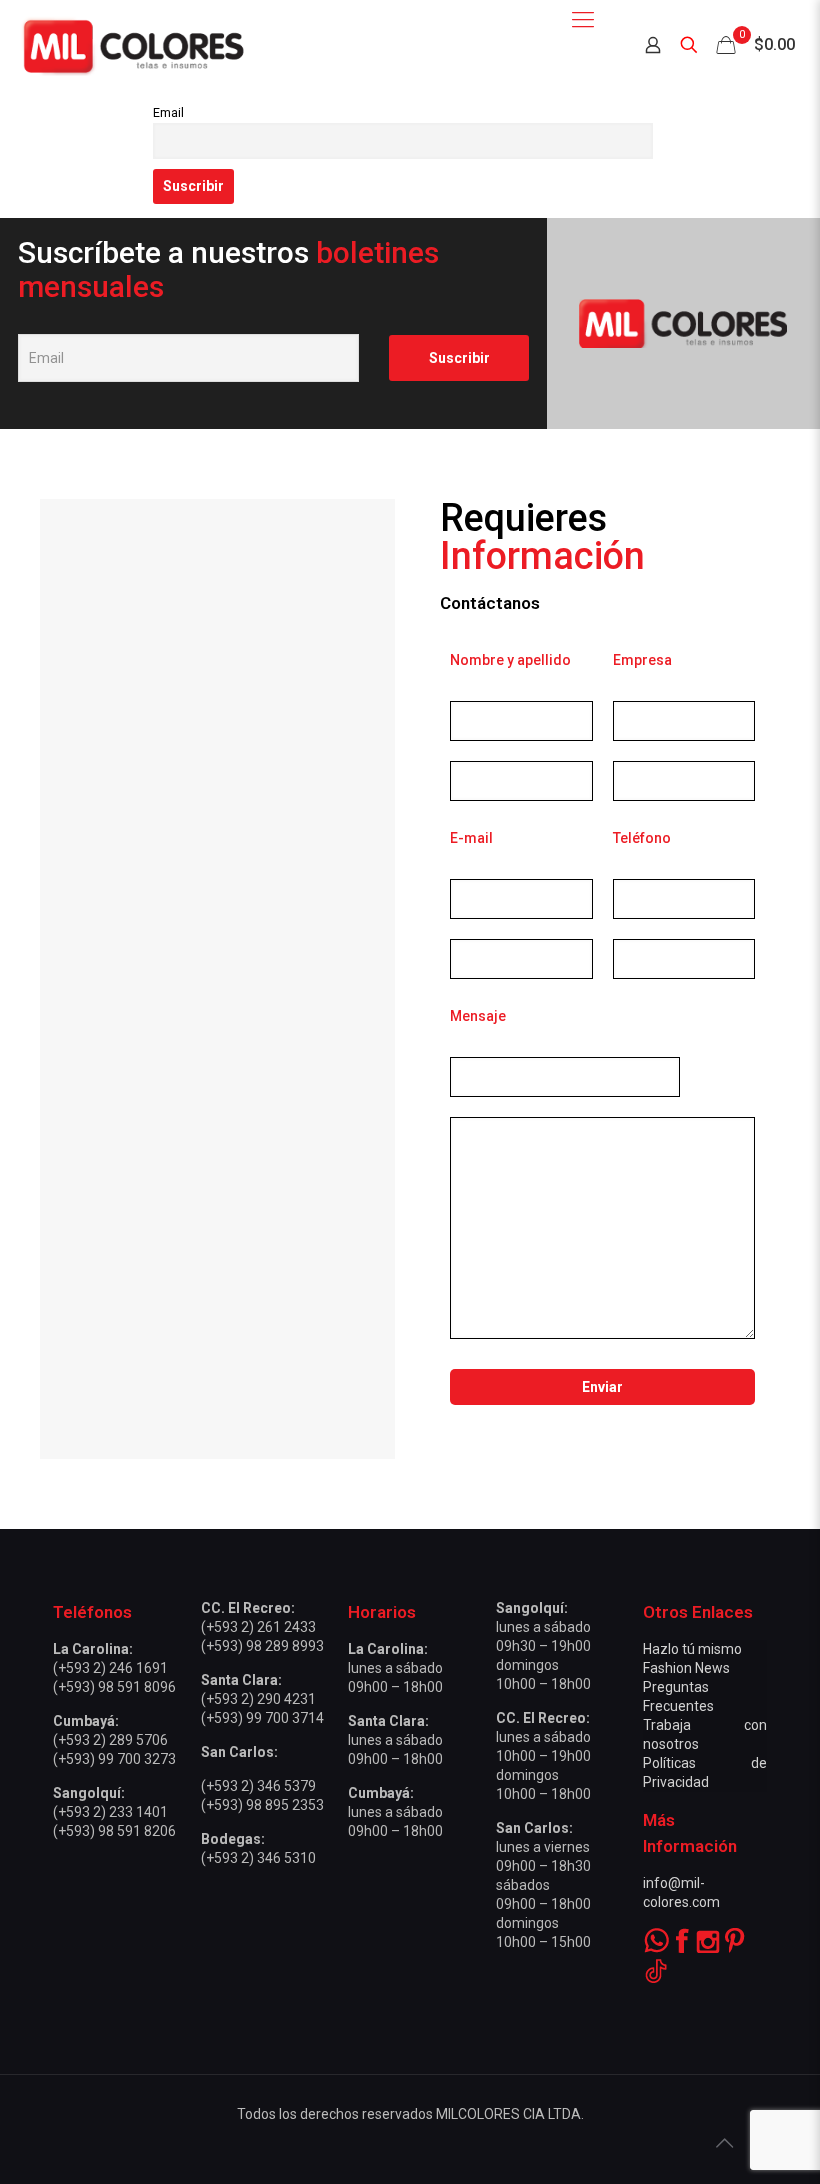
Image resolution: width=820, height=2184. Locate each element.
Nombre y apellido (510, 660)
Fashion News (686, 1668)
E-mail (471, 838)
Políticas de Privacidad (705, 1772)
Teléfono (642, 838)
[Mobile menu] (583, 20)
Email (168, 112)
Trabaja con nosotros (705, 1734)
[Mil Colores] (132, 45)
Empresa (642, 660)
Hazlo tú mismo (692, 1649)
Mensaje (478, 1016)
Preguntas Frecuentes (678, 1696)
